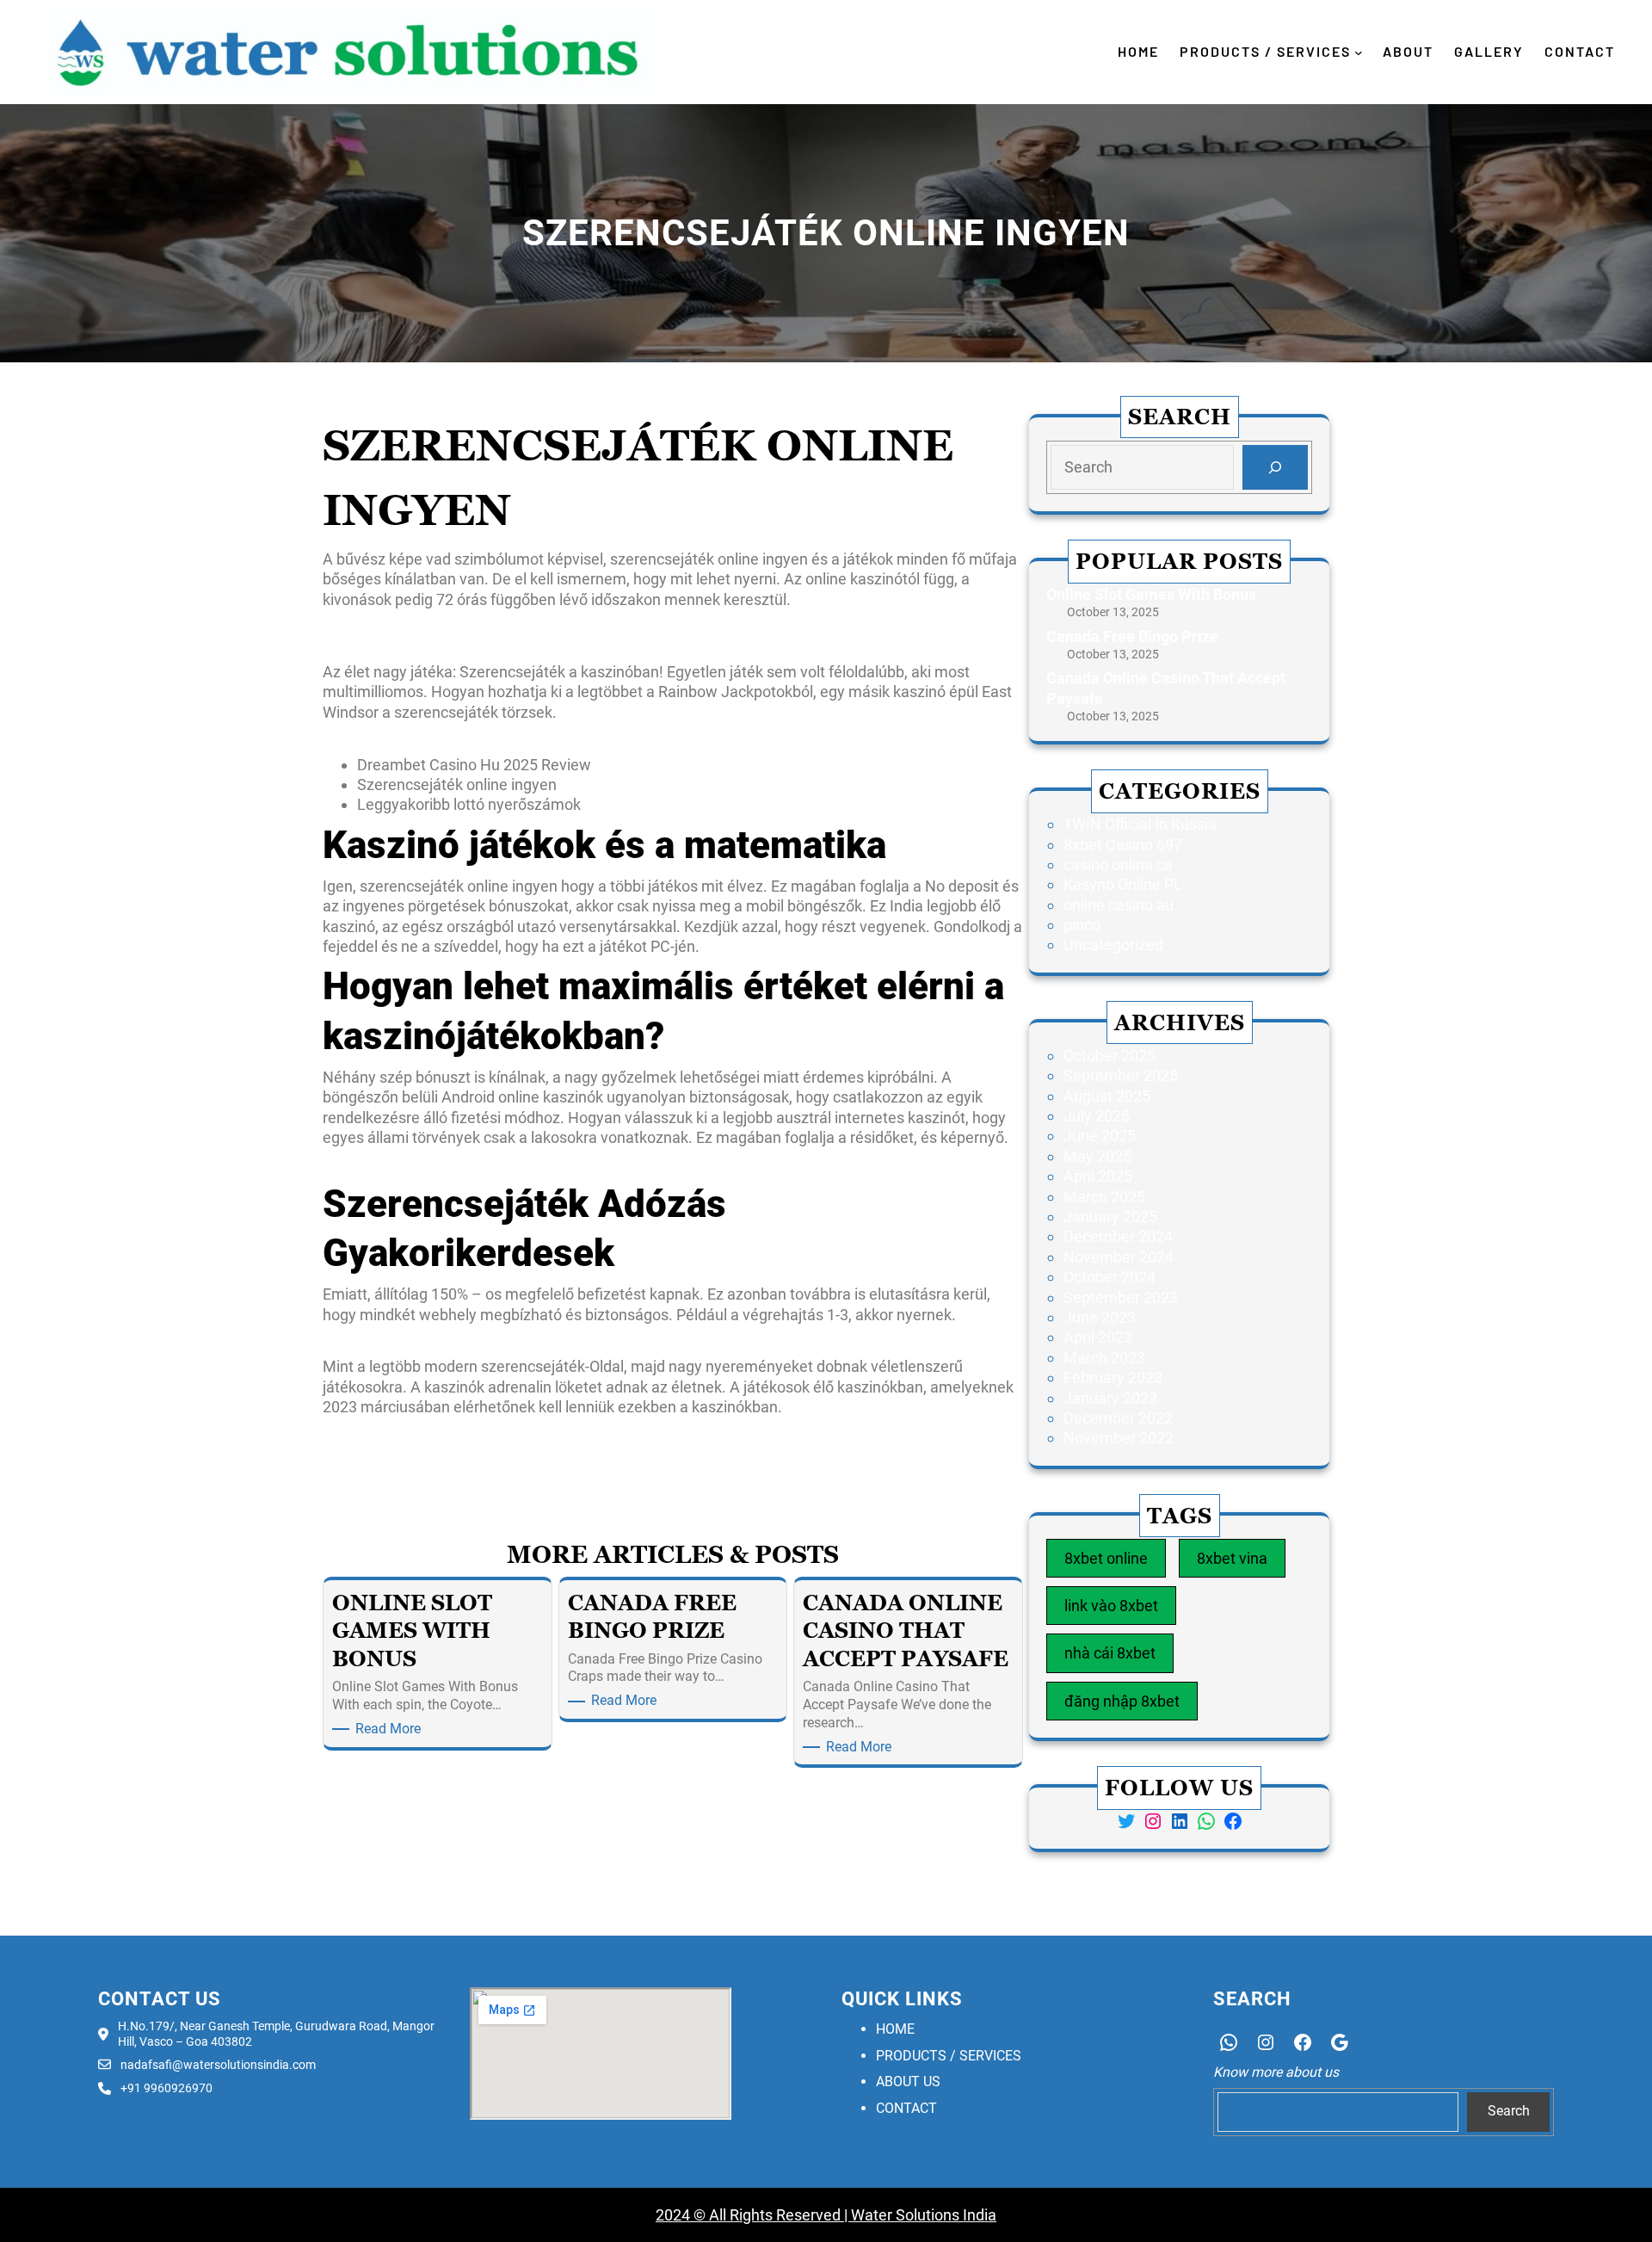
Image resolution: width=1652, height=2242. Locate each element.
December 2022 (1118, 1418)
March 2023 (1104, 1358)
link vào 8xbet (1111, 1606)
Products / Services (1265, 51)
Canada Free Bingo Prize (1132, 636)
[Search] (1275, 467)
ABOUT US (908, 2081)
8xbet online (1106, 1558)
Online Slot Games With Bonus (1151, 594)
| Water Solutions (900, 2215)
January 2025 (1110, 1217)
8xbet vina (1232, 1558)
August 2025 (1107, 1096)
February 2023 (1113, 1377)
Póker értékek (370, 1433)
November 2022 (1119, 1438)
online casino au (1119, 905)
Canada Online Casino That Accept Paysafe (1166, 688)
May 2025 (1097, 1156)
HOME (895, 2029)
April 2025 (1098, 1176)
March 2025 (1104, 1197)
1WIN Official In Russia (1140, 824)
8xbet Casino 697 (1123, 845)
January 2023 (1110, 1398)
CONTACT (906, 2108)
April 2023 (1098, 1337)
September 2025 (1121, 1075)
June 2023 (1100, 1317)
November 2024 (1119, 1257)
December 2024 (1118, 1236)
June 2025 (1100, 1136)
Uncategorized (1113, 945)
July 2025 (1097, 1116)
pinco (1082, 925)
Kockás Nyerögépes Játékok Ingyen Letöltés (475, 625)
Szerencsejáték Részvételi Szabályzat (452, 646)
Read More (391, 1729)
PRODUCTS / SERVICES (949, 2056)
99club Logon (369, 1459)
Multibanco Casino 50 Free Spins (435, 1340)
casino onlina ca (1118, 865)
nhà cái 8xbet (1110, 1653)
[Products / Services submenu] (1359, 52)
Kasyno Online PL (1123, 884)
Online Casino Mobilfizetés (413, 738)
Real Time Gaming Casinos (931, 1459)
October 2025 (1110, 1056)
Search (1509, 2111)
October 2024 (1110, 1277)
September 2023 (1121, 1297)
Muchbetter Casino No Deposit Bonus (451, 1163)
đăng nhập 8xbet (1122, 1701)
